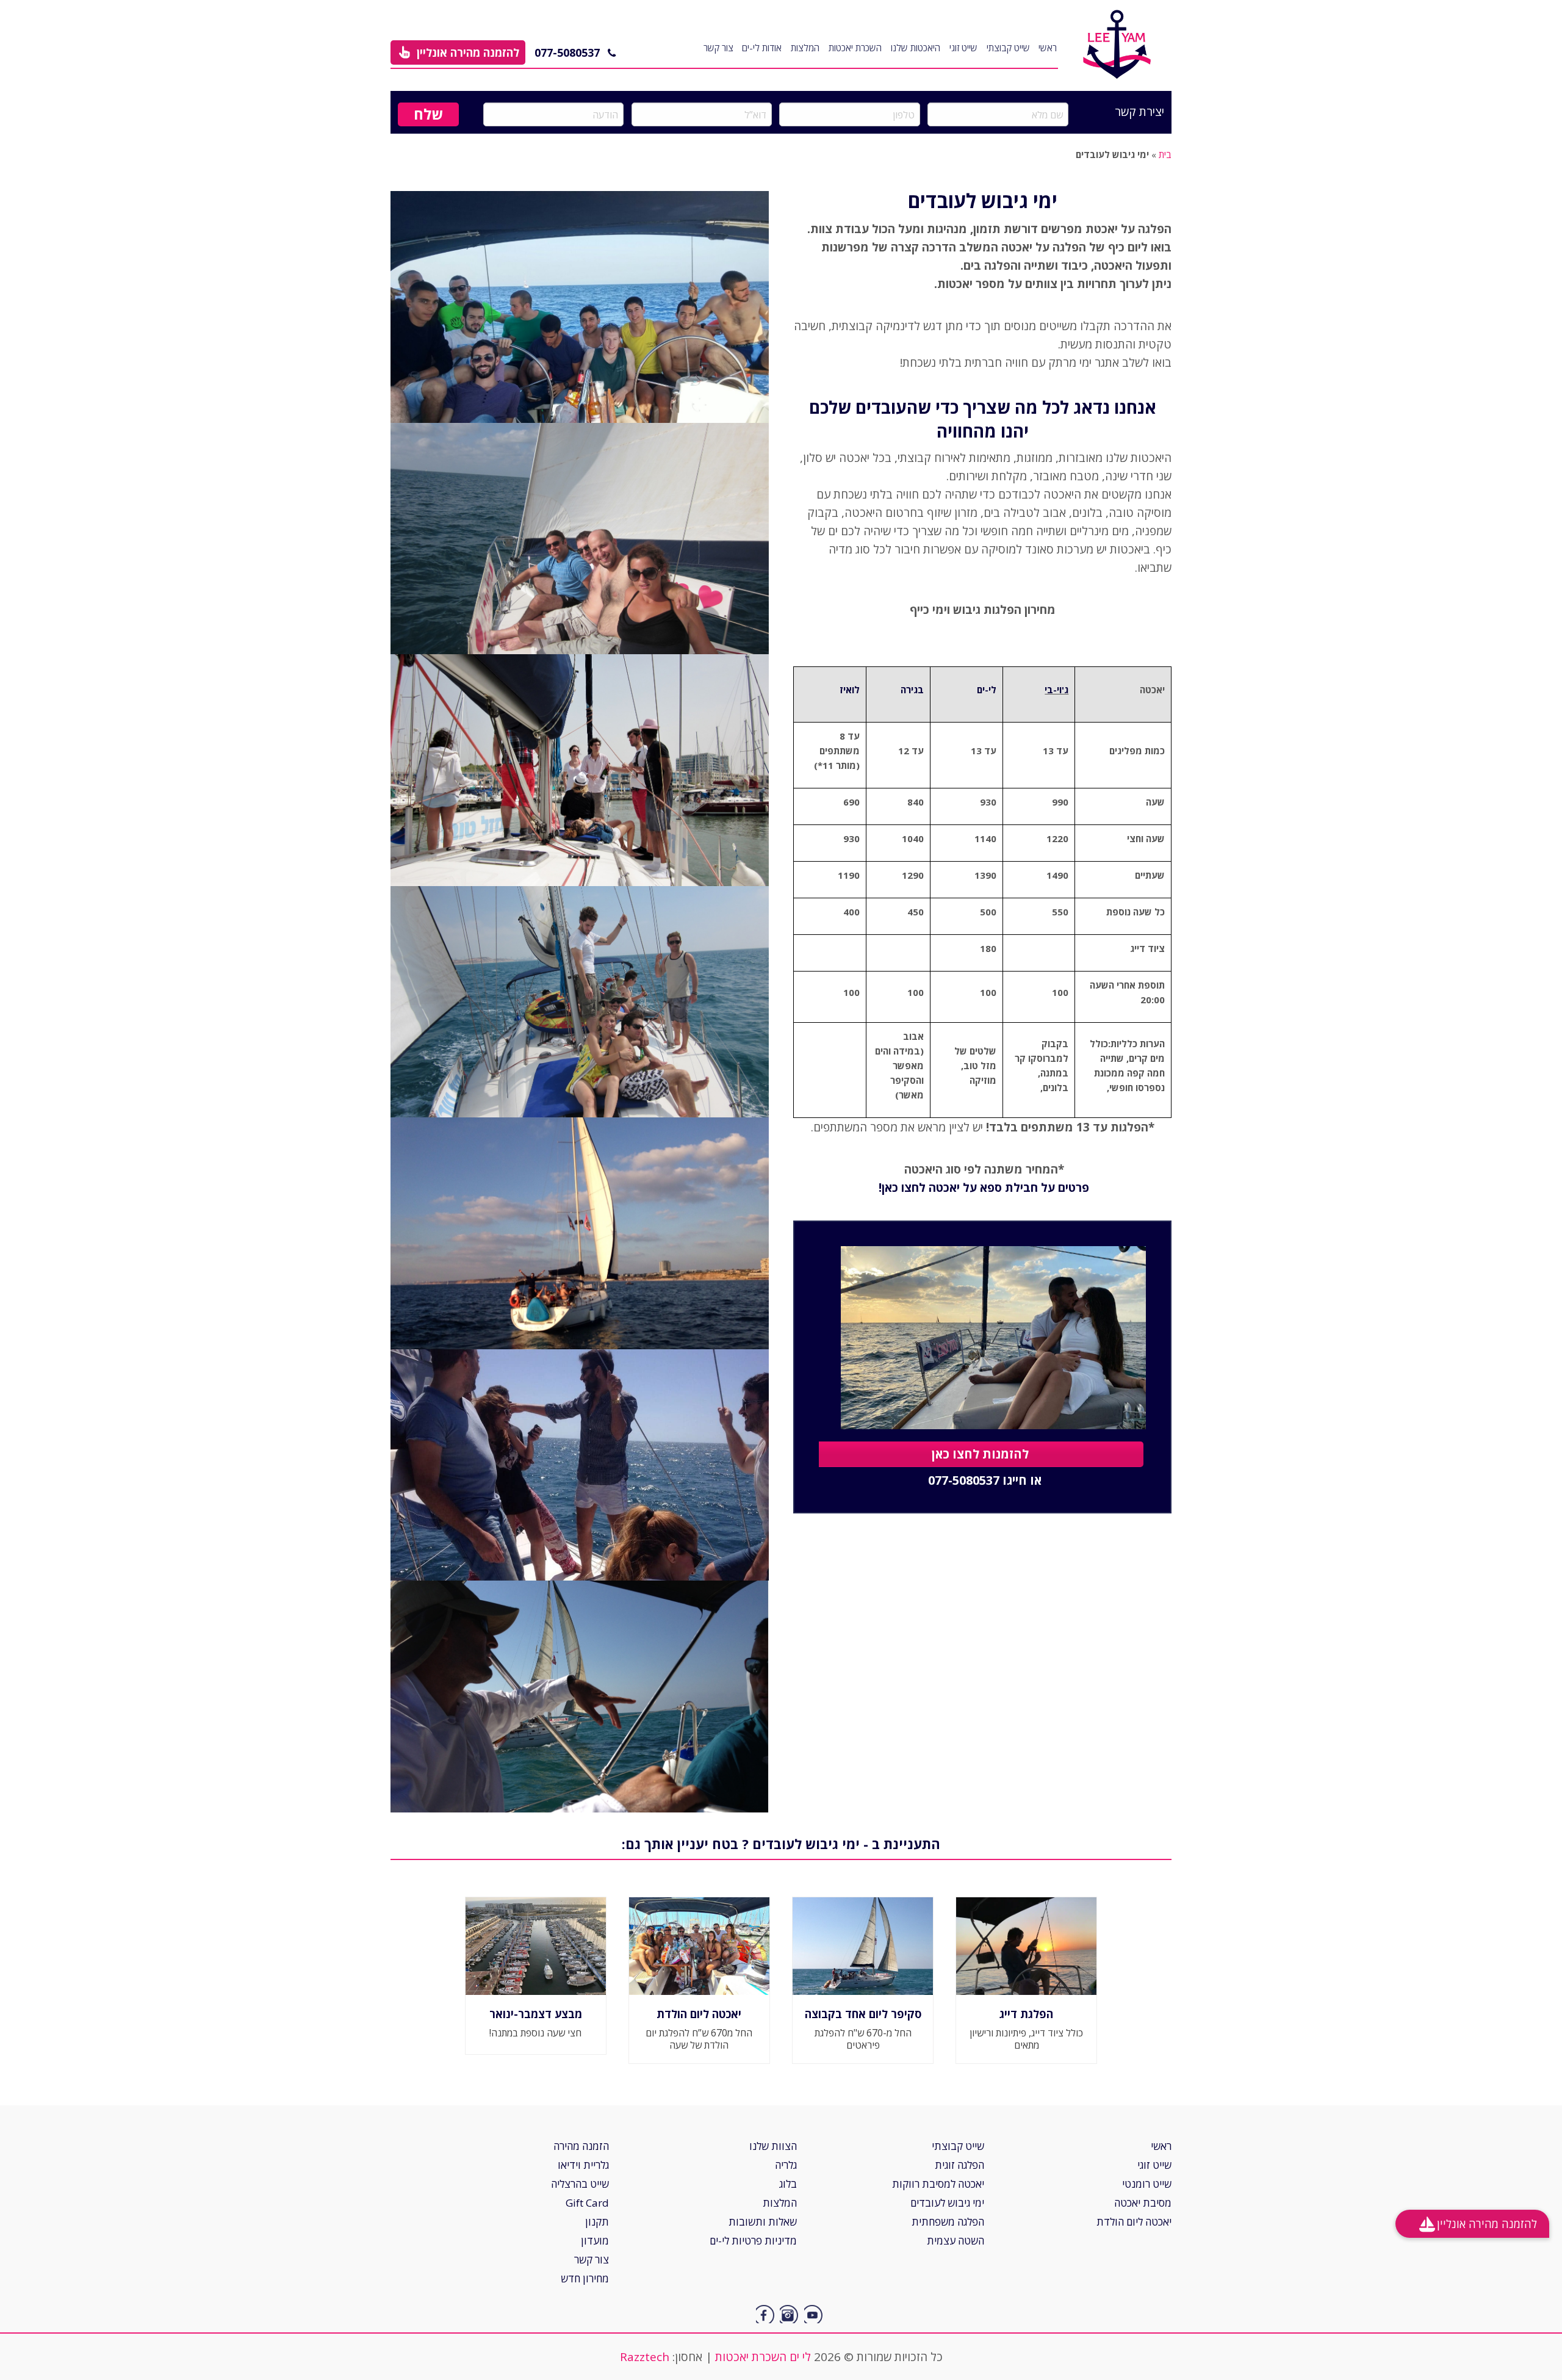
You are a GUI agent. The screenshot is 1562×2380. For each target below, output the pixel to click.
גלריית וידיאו (583, 2165)
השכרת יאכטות (855, 48)
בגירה (912, 690)
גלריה (786, 2165)
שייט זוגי (963, 48)
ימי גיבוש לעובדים (947, 2203)
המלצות (805, 48)
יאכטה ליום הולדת (1134, 2222)
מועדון (595, 2241)
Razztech (645, 2357)
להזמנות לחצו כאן (980, 1454)
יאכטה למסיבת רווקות (938, 2184)
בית (1165, 154)
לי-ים (987, 690)
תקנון (597, 2222)
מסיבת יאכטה (1143, 2203)
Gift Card (587, 2203)
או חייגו (985, 1481)
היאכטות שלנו (916, 48)
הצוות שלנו (773, 2146)
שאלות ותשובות (763, 2222)
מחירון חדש (585, 2278)
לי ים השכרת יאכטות (763, 2357)
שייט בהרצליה (580, 2184)
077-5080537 (567, 52)
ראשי (1048, 48)
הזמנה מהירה (581, 2146)
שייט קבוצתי (1008, 48)
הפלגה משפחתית (948, 2222)
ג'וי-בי (1056, 690)
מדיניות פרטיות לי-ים (753, 2241)
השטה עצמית (956, 2241)
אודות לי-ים (762, 48)
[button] (458, 52)
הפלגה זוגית (959, 2165)
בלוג (788, 2184)
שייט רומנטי (1147, 2184)
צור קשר (718, 48)
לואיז (850, 690)
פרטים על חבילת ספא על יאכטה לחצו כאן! (982, 1188)
